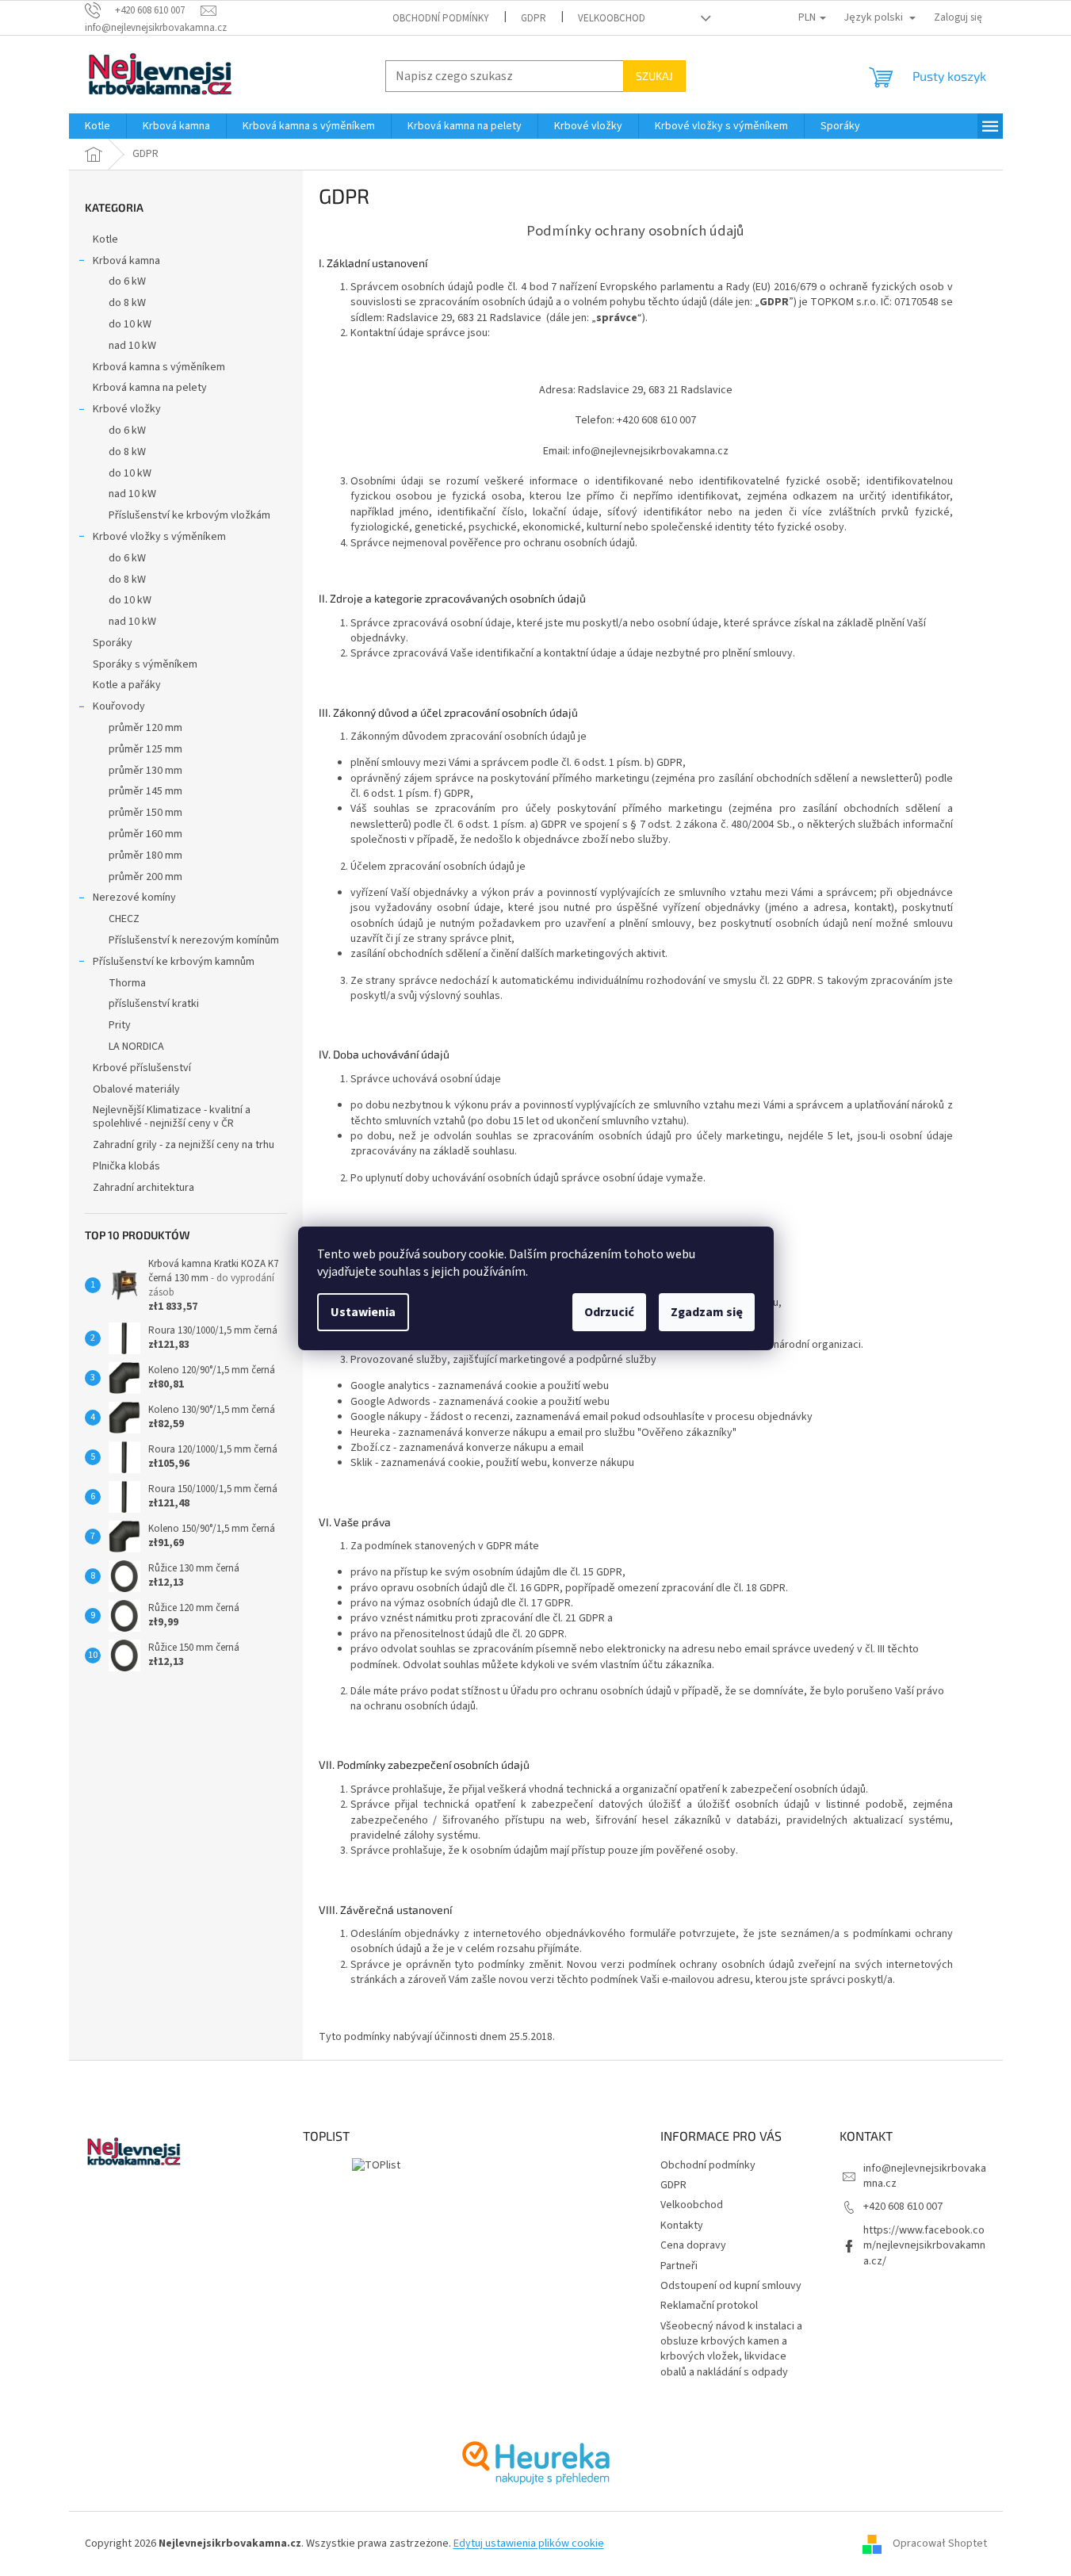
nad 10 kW (132, 346)
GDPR (534, 18)
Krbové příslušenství (142, 1068)
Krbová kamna (126, 261)
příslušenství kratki (154, 1004)
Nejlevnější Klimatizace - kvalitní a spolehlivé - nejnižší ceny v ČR (172, 1117)
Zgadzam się (707, 1312)
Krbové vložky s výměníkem (159, 537)
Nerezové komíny (134, 898)
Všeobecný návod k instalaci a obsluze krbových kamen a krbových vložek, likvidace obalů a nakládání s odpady (731, 2349)
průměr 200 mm (145, 877)
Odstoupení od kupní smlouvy (731, 2286)
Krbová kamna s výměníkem (159, 367)
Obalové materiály (136, 1089)
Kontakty (682, 2226)
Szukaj (654, 76)
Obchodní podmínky (441, 18)
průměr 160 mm (145, 834)
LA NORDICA (136, 1047)
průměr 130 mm (145, 771)
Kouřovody (119, 706)
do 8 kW (127, 303)
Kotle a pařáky (127, 685)
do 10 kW (130, 324)
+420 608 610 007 (903, 2207)
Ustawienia (363, 1312)
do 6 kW (127, 281)
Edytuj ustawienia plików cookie (529, 2543)
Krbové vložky (127, 409)
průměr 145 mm (145, 791)
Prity (120, 1025)
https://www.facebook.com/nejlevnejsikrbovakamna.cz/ (924, 2246)
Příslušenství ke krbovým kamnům (174, 962)
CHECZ (124, 919)
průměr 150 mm (145, 813)
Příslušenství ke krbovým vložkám (189, 515)
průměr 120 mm (145, 728)
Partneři (679, 2266)
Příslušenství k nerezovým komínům (194, 940)
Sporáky (113, 643)
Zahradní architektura (143, 1188)
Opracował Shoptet (940, 2543)
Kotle (105, 239)
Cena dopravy (693, 2245)
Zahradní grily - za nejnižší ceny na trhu (184, 1145)
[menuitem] (98, 126)
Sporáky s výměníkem (145, 664)
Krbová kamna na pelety (150, 388)
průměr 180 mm (145, 855)
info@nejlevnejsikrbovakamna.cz (925, 2176)
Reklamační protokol (709, 2306)
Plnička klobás (126, 1166)
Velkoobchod (612, 18)
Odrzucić (609, 1312)
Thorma (127, 983)
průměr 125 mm (145, 749)
